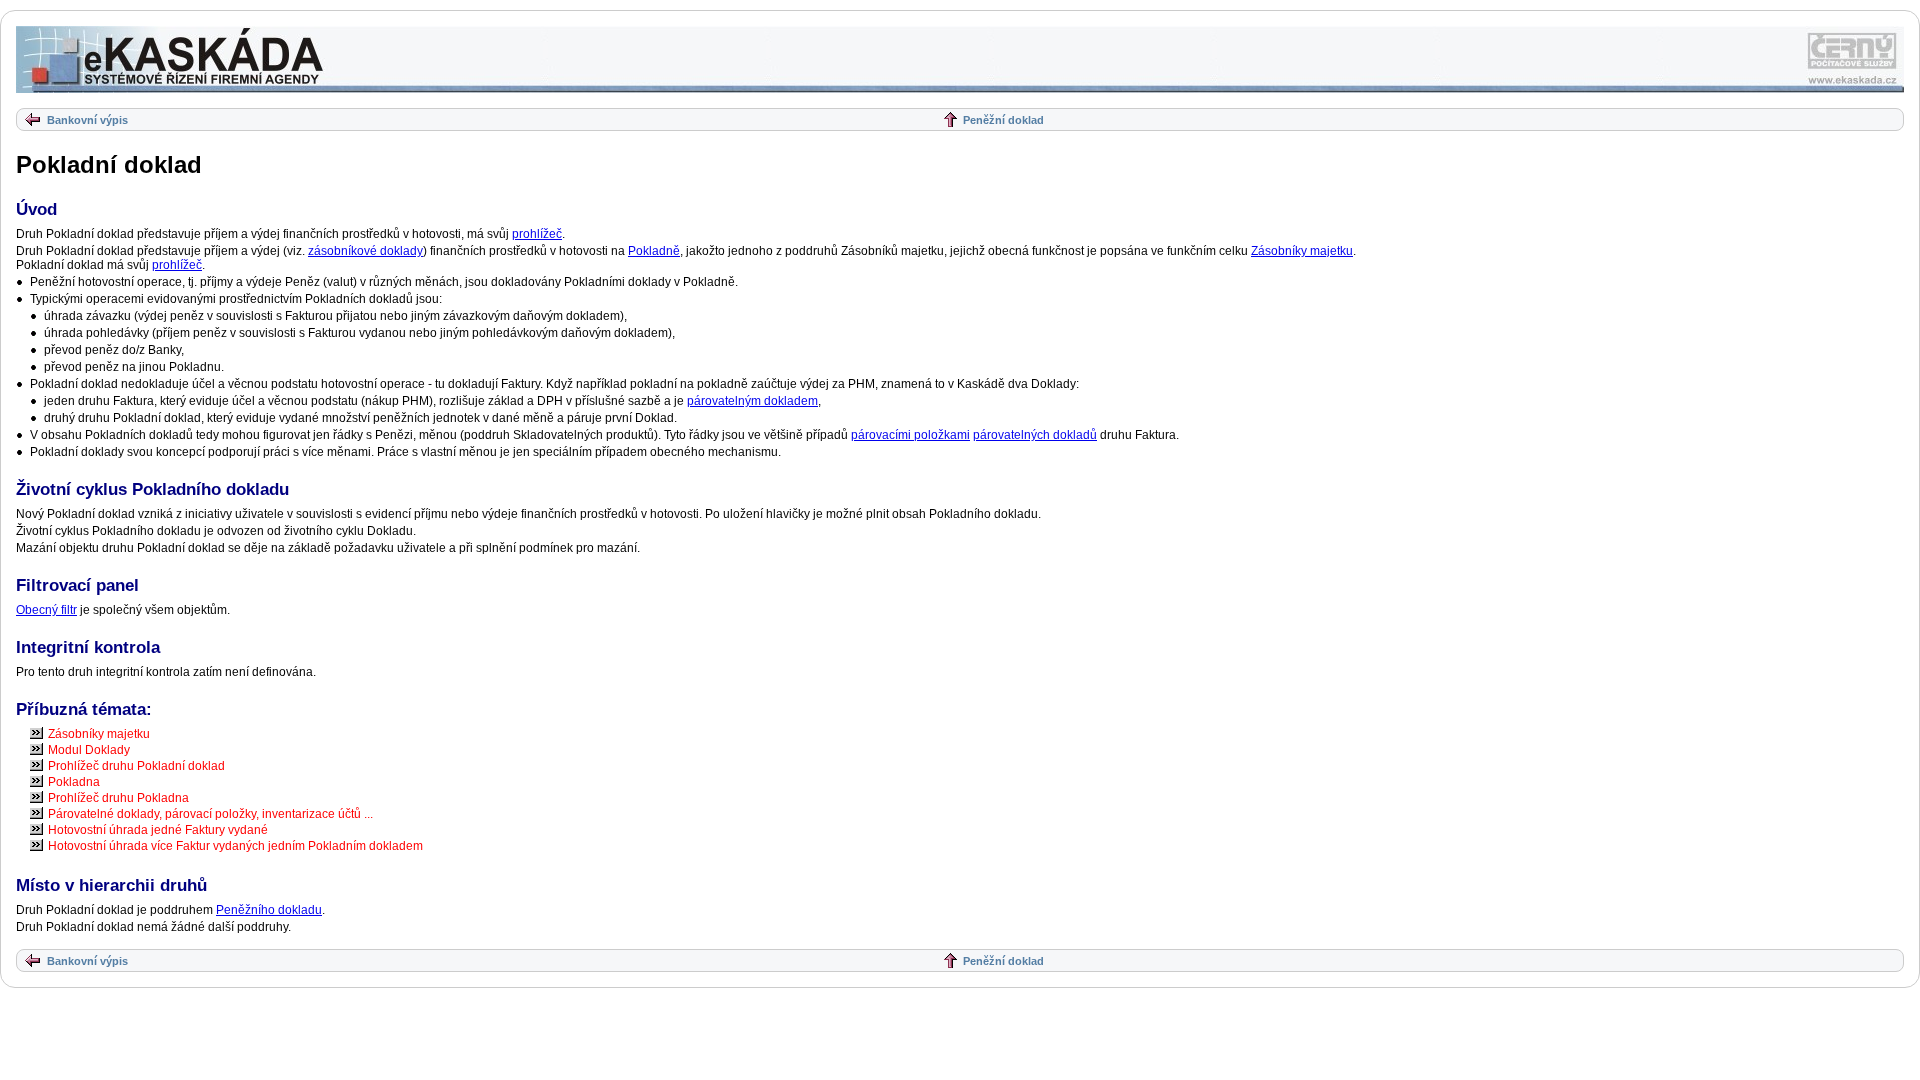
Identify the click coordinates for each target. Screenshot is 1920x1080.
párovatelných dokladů (1035, 435)
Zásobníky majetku (1302, 251)
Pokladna (74, 782)
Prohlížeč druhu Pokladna (118, 798)
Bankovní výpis (87, 120)
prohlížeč (537, 234)
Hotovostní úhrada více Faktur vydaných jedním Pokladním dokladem (235, 846)
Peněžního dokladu (269, 910)
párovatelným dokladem (752, 401)
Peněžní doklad (1003, 120)
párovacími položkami (910, 435)
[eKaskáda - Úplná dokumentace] (170, 59)
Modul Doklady (89, 750)
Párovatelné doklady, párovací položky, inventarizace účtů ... (210, 814)
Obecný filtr (46, 610)
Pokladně (654, 251)
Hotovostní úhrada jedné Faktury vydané (158, 830)
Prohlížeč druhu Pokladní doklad (136, 766)
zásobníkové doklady (365, 251)
